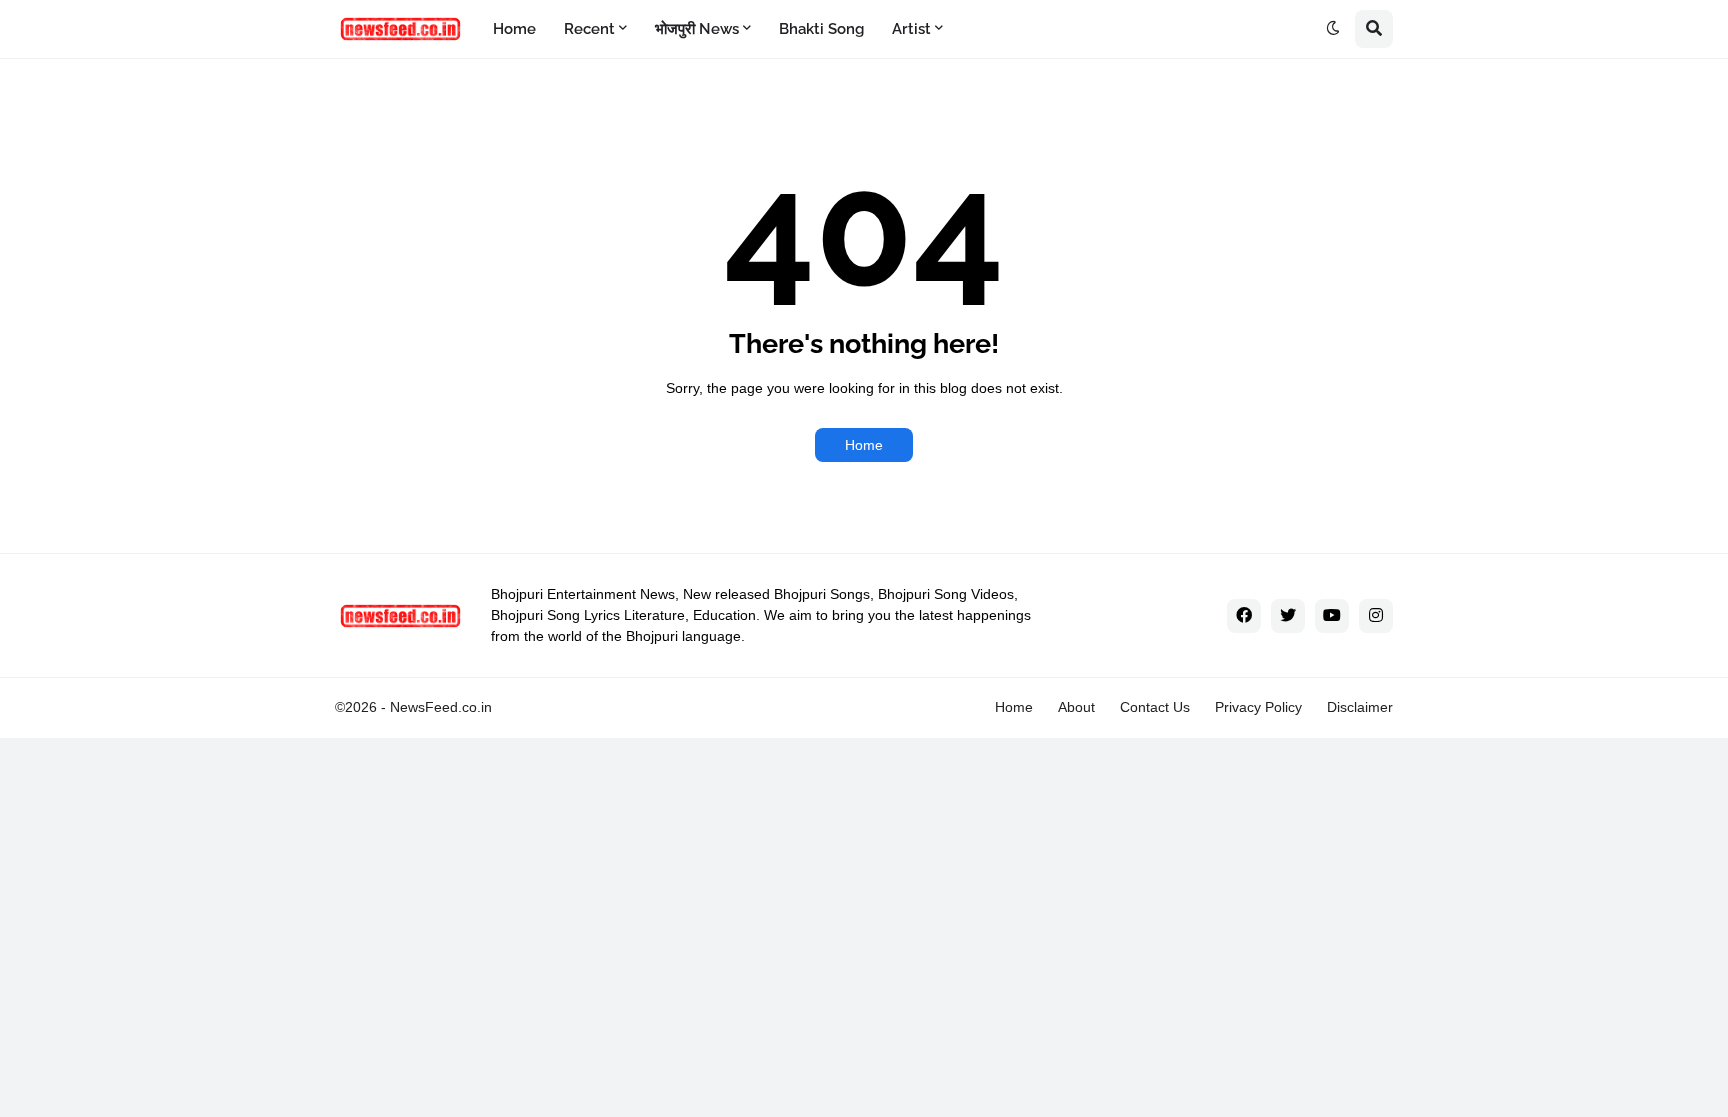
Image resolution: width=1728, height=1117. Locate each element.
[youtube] (1332, 616)
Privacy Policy (1258, 707)
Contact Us (1155, 707)
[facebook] (1244, 616)
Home (864, 445)
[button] (1333, 29)
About (1076, 707)
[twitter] (1288, 616)
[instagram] (1376, 616)
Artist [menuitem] (911, 29)
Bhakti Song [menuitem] (821, 29)
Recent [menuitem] (589, 29)
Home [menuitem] (514, 29)
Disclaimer (1360, 707)
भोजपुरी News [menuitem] (697, 29)
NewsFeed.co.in (441, 707)
